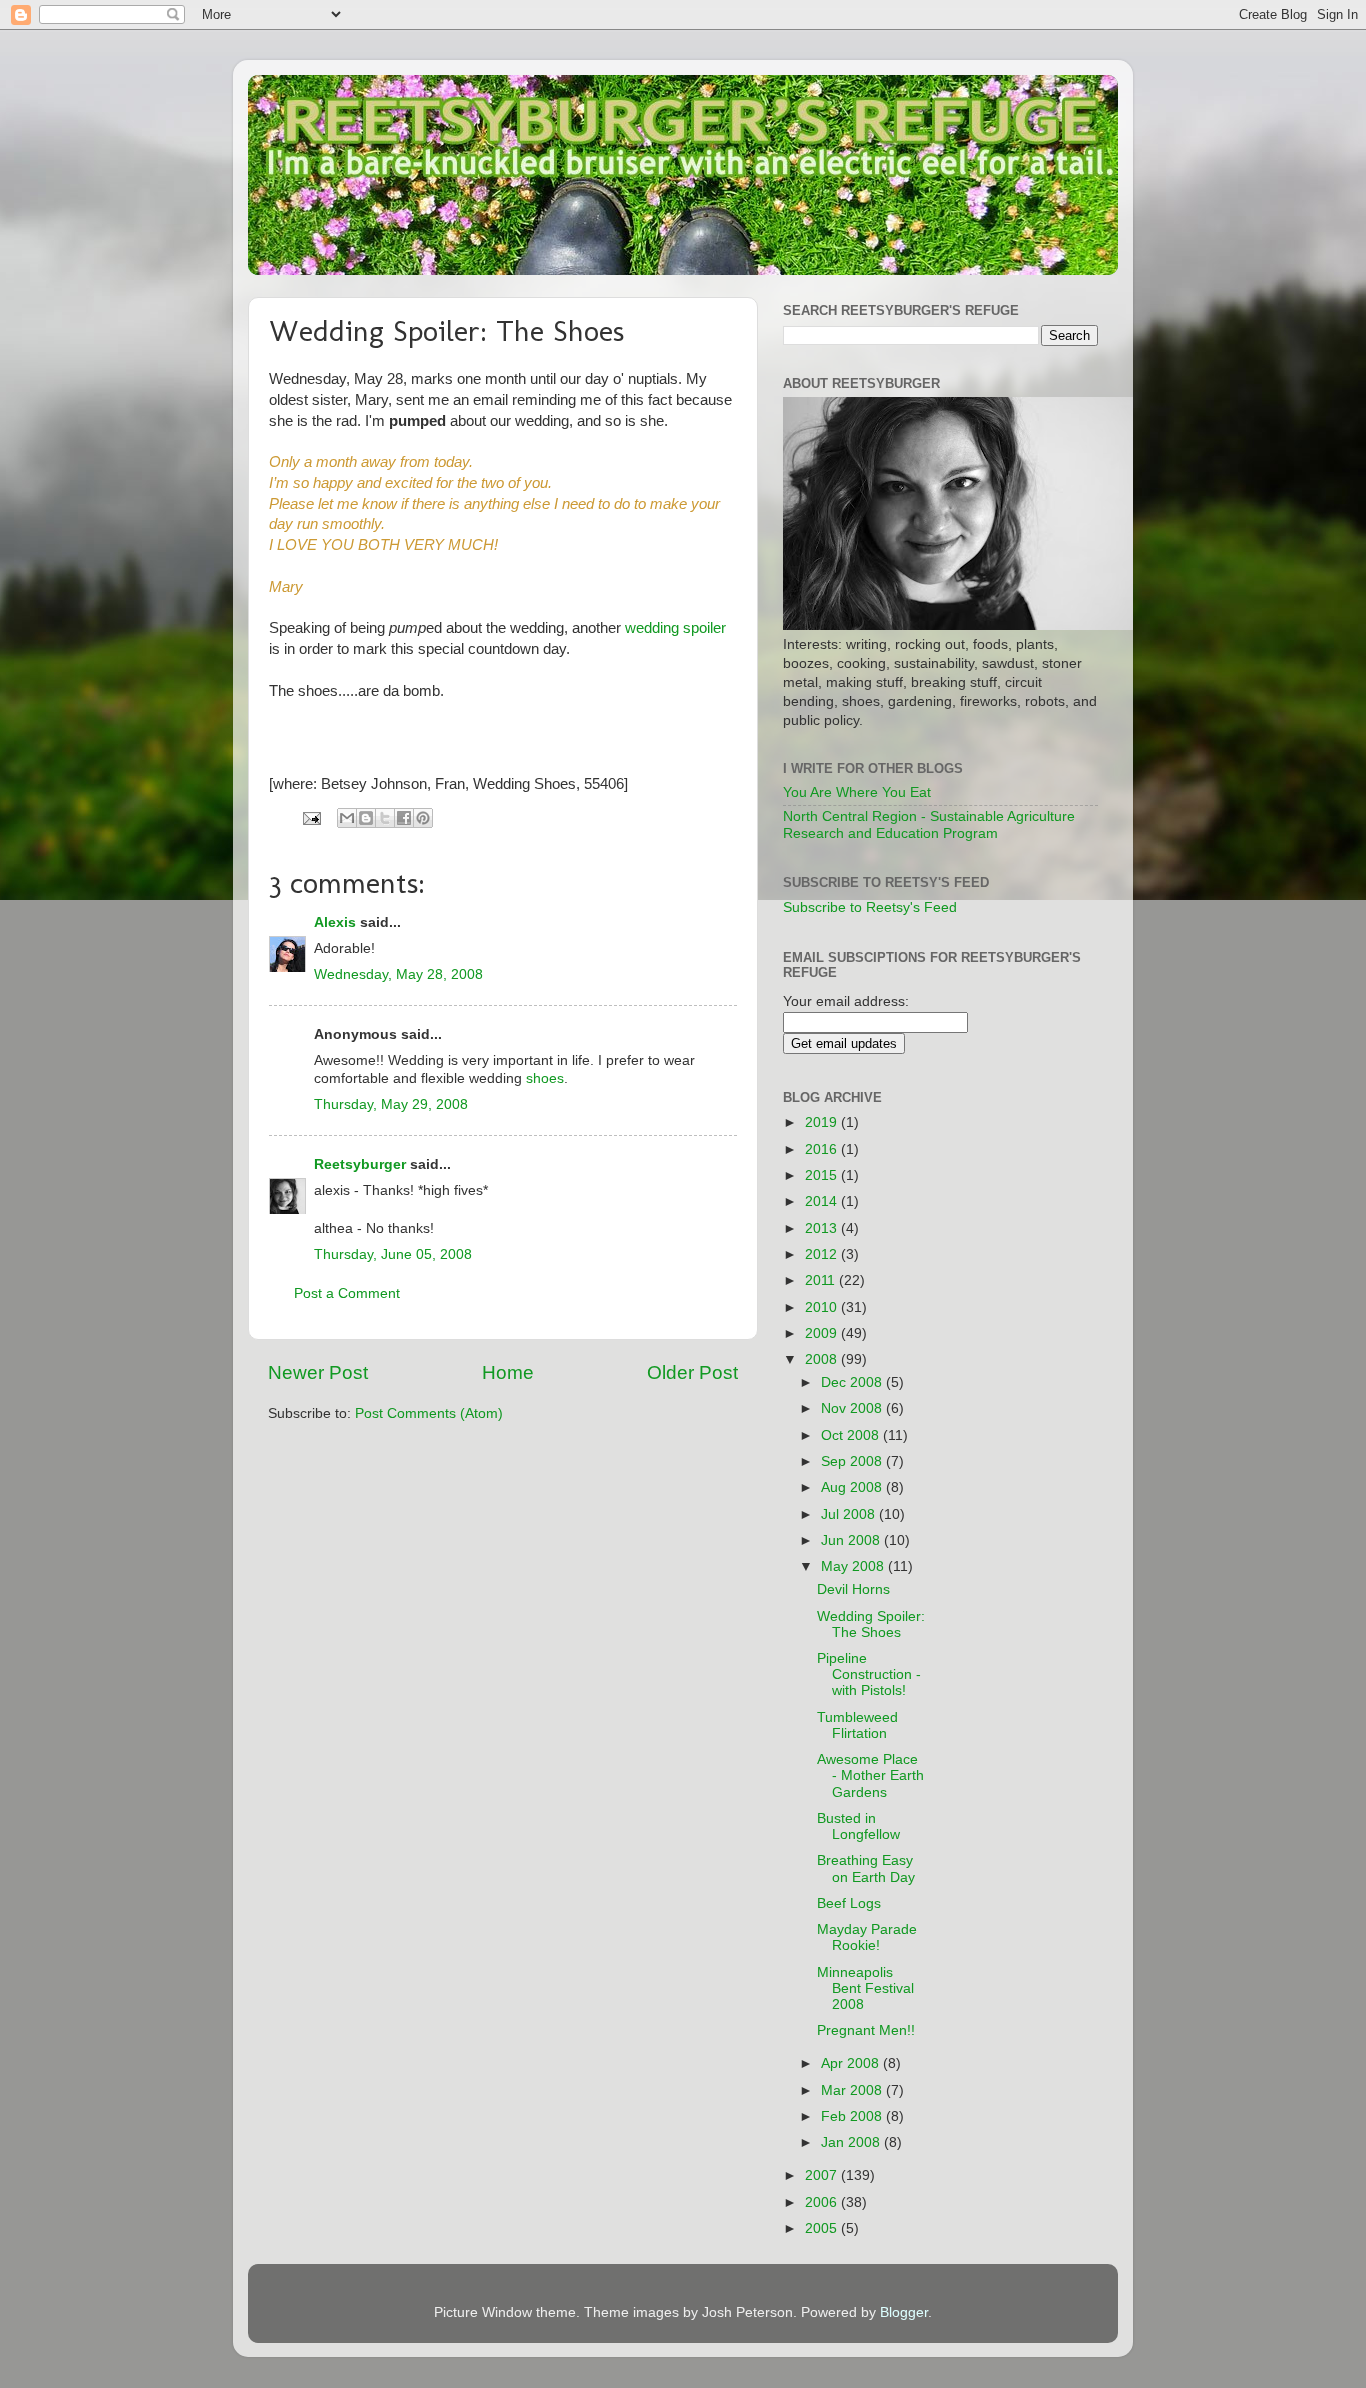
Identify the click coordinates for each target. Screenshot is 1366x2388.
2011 (822, 1280)
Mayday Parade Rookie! (867, 1937)
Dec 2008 (853, 1382)
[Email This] (347, 818)
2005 (823, 2228)
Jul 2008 (850, 1514)
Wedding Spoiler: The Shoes (871, 1624)
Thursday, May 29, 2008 (391, 1104)
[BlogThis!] (366, 818)
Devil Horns (853, 1589)
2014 (823, 1201)
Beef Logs (849, 1903)
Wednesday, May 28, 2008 (398, 974)
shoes (545, 1078)
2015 (823, 1175)
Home (508, 1372)
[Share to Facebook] (404, 818)
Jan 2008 (852, 2142)
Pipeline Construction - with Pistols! (869, 1674)
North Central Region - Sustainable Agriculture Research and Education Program (929, 824)
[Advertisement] (1036, 1384)
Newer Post (318, 1372)
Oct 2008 (852, 1435)
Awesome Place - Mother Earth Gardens (870, 1775)
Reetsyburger (360, 1164)
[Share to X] (385, 818)
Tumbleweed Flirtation (857, 1725)
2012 (823, 1254)
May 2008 (854, 1566)
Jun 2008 (852, 1540)
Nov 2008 (853, 1408)
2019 (823, 1122)
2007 (823, 2175)
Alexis (335, 922)
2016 (823, 1149)
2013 (823, 1228)
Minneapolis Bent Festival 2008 (865, 1988)
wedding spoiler (675, 628)
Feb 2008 (853, 2116)
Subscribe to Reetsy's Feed (870, 907)
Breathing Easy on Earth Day (866, 1868)
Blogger (904, 2312)
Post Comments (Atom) (429, 1413)
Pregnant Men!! (866, 2030)
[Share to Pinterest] (423, 818)
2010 (823, 1307)
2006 (823, 2202)
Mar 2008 (853, 2090)
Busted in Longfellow (858, 1826)
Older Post (692, 1372)
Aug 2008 (853, 1487)
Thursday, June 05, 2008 (393, 1254)
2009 (823, 1333)
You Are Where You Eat (857, 792)
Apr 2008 (852, 2063)
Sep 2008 (853, 1461)
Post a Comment (347, 1293)
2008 (823, 1359)
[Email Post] (310, 817)
